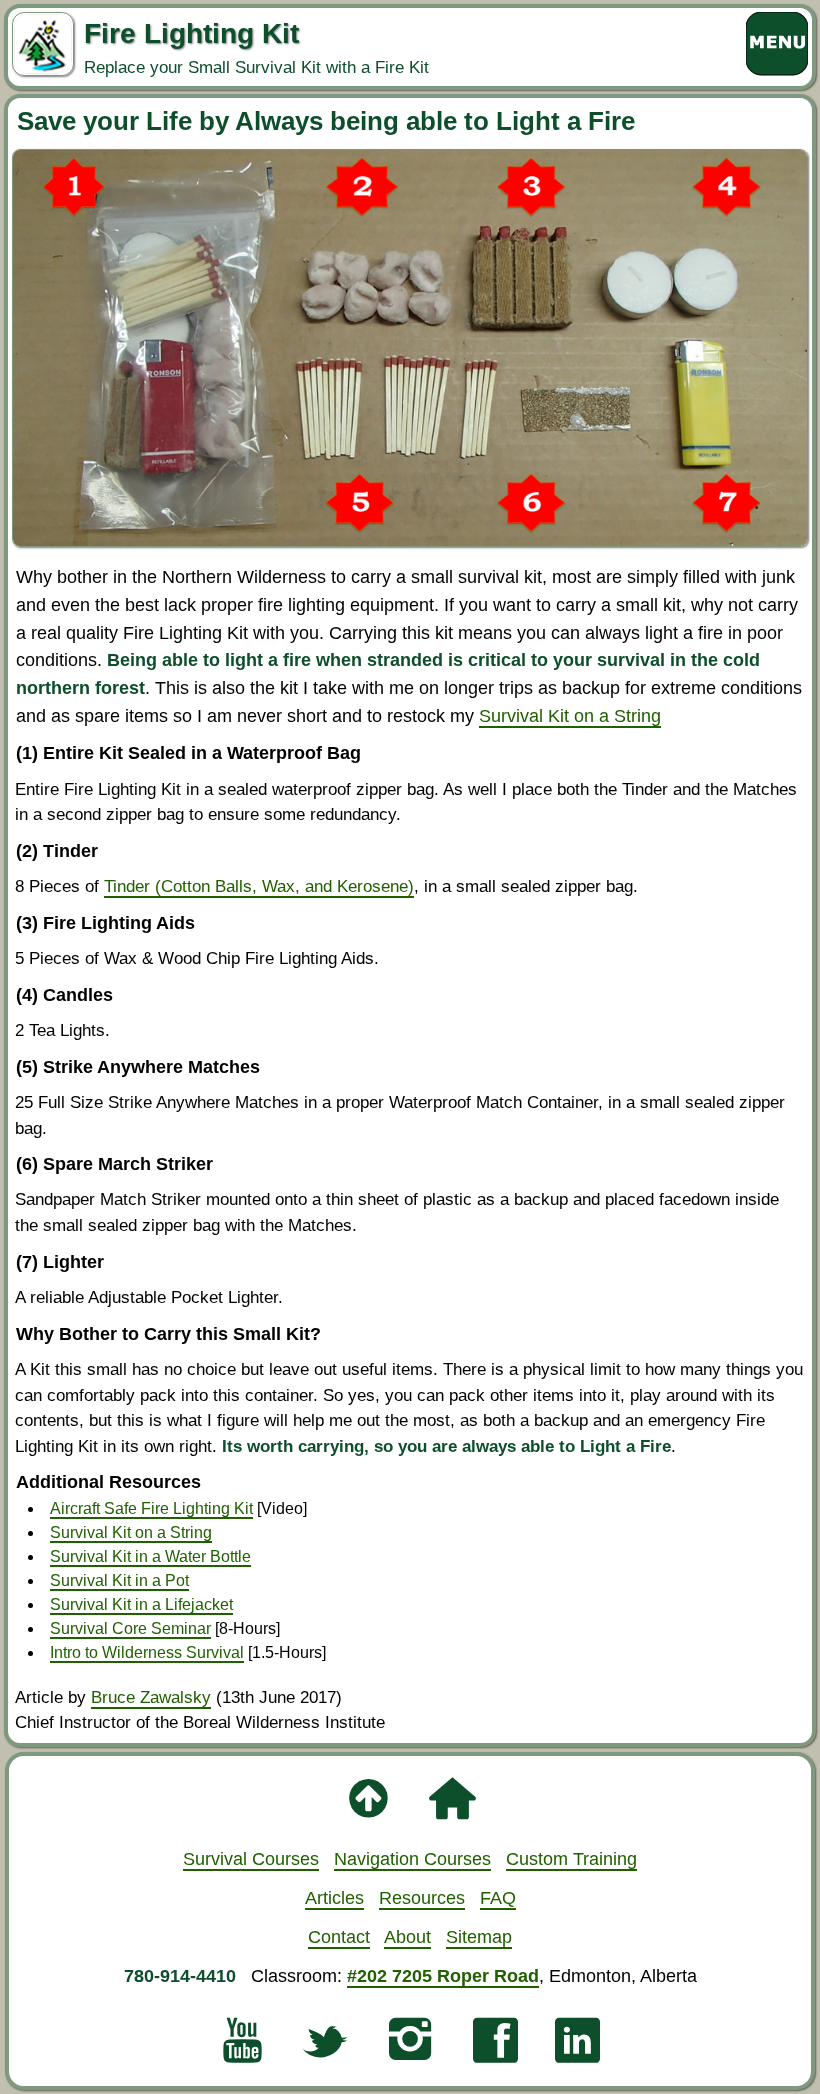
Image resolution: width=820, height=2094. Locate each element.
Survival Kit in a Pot (119, 1580)
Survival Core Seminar (130, 1628)
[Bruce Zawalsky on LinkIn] (577, 2049)
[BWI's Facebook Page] (495, 2049)
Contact (339, 1936)
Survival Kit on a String (570, 715)
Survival (251, 1858)
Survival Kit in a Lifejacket (141, 1604)
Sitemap (479, 1936)
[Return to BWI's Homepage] (451, 1807)
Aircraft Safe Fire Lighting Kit (151, 1508)
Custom (571, 1858)
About (407, 1936)
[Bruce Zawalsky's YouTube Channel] (242, 2049)
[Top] (368, 1807)
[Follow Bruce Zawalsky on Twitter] (324, 2049)
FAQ (498, 1897)
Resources (422, 1897)
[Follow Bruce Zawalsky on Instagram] (410, 2049)
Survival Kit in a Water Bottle (150, 1556)
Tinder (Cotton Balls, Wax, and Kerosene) (259, 886)
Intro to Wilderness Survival (147, 1652)
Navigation (412, 1858)
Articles (334, 1897)
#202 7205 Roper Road (443, 1975)
